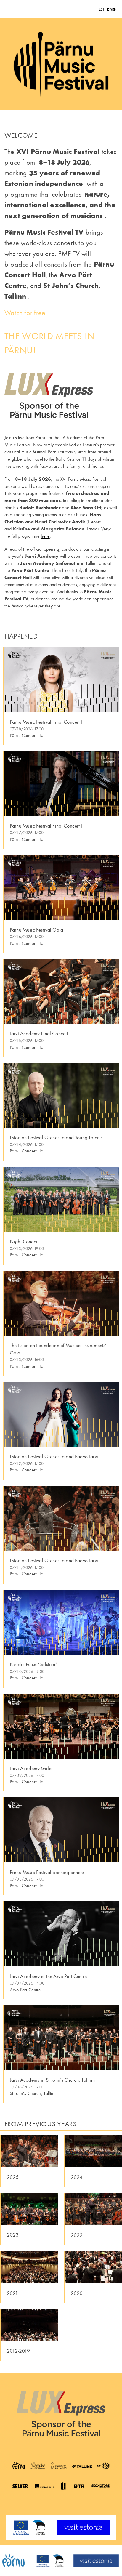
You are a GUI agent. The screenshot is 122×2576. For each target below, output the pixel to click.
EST (102, 9)
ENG (111, 9)
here (45, 536)
